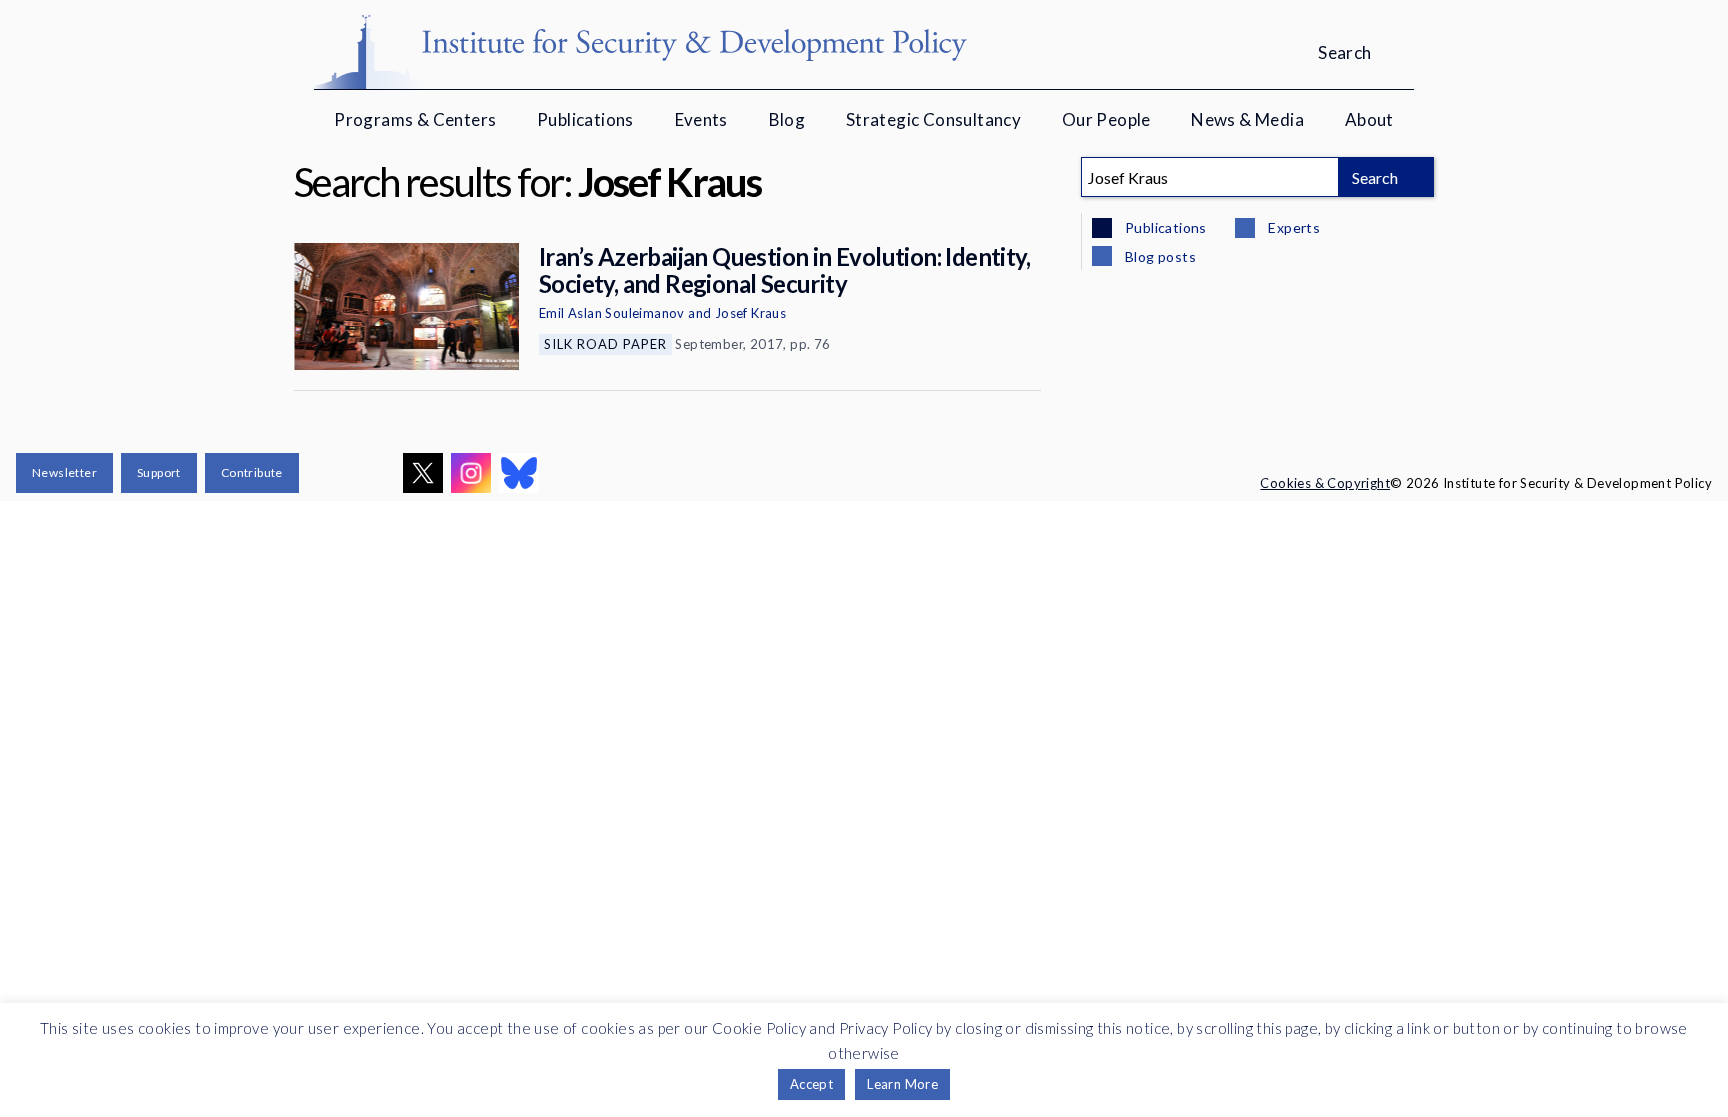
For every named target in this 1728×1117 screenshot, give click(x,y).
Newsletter (64, 472)
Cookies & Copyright (1325, 483)
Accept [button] (811, 1084)
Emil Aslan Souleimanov (612, 313)
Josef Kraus (750, 313)
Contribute (252, 472)
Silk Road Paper (605, 344)
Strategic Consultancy (933, 119)
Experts (1292, 227)
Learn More (902, 1084)
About (1369, 119)
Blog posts (1159, 256)
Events (701, 119)
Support (159, 472)
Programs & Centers (415, 119)
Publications (585, 119)
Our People (1106, 119)
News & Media (1247, 119)
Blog (787, 119)
